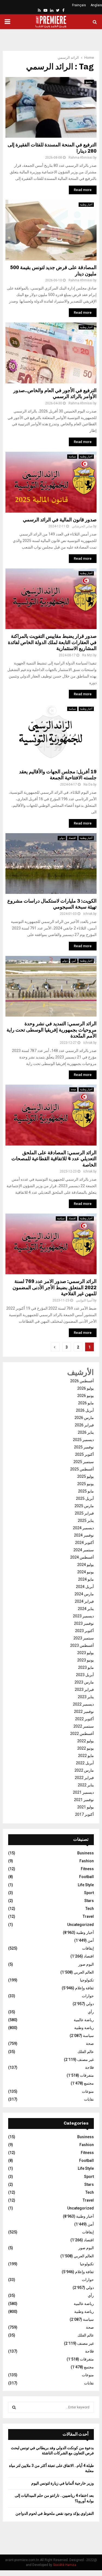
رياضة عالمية (84, 2020)
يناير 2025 (86, 1521)
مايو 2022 (86, 1756)
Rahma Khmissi (81, 158)
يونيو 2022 (86, 1748)
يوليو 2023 (86, 1653)
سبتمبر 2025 (84, 1462)
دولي (62, 838)
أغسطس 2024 (82, 1557)
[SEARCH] (14, 2407)
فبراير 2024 (84, 1601)
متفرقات (87, 2075)
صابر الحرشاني (82, 526)
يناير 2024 (86, 1609)
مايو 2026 (86, 1403)
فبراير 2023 (84, 1689)
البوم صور (86, 1964)
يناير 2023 (86, 1697)
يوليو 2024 (86, 1565)
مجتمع (89, 82)
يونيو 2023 (86, 1660)
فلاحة (89, 2067)
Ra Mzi (87, 655)
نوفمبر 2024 (84, 1535)
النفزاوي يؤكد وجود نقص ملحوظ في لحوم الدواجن (55, 2513)
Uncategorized (81, 1925)
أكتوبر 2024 (84, 1543)
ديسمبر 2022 (83, 1704)
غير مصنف (86, 2060)
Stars (89, 1901)
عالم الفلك (86, 2052)
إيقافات (88, 1948)
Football (86, 1877)
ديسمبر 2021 (83, 1792)
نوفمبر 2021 (84, 1800)
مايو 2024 (86, 1579)
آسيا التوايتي (84, 1300)
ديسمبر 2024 (83, 1528)
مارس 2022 (84, 1770)
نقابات (89, 2099)
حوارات (88, 1996)
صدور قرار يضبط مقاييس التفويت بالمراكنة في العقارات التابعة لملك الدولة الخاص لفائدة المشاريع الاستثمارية (52, 642)
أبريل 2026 (85, 1410)
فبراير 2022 (84, 1778)
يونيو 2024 (86, 1572)
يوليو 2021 (86, 1807)
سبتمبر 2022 (84, 1726)
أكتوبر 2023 (84, 1631)
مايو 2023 (86, 1667)
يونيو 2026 (86, 1396)
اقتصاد (72, 838)
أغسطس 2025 (82, 1469)
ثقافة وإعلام (84, 1988)
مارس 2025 (84, 1506)
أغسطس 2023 (82, 1645)
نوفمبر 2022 (84, 1712)
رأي (91, 2012)
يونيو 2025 (86, 1484)
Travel (88, 1916)
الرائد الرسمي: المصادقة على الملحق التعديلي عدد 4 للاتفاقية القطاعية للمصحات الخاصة (54, 1159)
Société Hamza (65, 2565)
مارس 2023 (84, 1682)
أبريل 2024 (85, 1587)
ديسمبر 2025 (83, 1440)
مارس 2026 (84, 1418)
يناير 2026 (86, 1432)
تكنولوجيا (87, 1980)
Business (86, 1853)
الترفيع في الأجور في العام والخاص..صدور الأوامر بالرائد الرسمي (55, 394)
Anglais (96, 5)
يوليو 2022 (86, 1741)
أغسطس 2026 (82, 1381)
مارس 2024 (84, 1594)
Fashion (87, 1861)
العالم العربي (84, 1972)
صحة (73, 1089)
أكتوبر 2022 (84, 1719)
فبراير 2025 (84, 1513)
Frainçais (79, 5)
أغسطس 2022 (82, 1734)
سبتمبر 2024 (84, 1550)
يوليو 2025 (86, 1476)
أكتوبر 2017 (84, 1814)
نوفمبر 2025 (84, 1447)
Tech (90, 1909)
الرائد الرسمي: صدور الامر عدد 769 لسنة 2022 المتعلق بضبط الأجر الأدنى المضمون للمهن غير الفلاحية (55, 1287)
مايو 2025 (86, 1491)
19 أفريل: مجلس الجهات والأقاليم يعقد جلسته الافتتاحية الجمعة (58, 775)
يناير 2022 (86, 1785)
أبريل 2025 (85, 1498)
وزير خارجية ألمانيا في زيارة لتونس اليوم (63, 2483)
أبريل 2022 (85, 1763)
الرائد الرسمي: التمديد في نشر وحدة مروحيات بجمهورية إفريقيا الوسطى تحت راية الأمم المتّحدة (52, 1030)
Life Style (86, 1885)
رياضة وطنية (84, 2028)
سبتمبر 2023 (84, 1638)
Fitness (87, 1869)
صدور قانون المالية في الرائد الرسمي (60, 520)
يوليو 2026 (86, 1388)
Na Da (88, 784)
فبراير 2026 (84, 1425)
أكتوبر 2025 (84, 1454)
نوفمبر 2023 (84, 1623)
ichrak (88, 914)
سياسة (72, 456)
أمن (74, 961)
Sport (89, 1893)
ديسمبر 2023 (83, 1616)
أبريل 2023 (85, 1675)
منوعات (88, 2091)
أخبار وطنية (86, 204)
